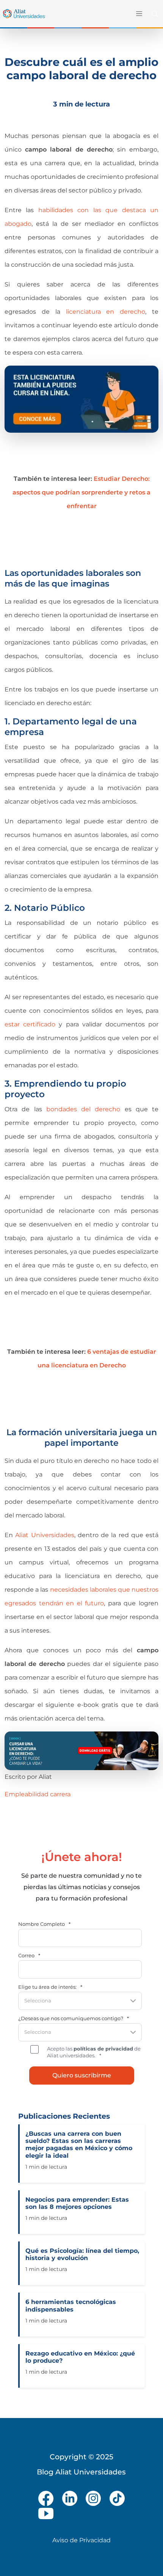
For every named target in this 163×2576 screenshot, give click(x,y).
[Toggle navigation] (139, 14)
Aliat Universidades (45, 1535)
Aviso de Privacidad (81, 2540)
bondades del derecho (83, 1109)
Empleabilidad (27, 1794)
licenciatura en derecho (106, 312)
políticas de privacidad (103, 2049)
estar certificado (30, 1024)
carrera (60, 1794)
